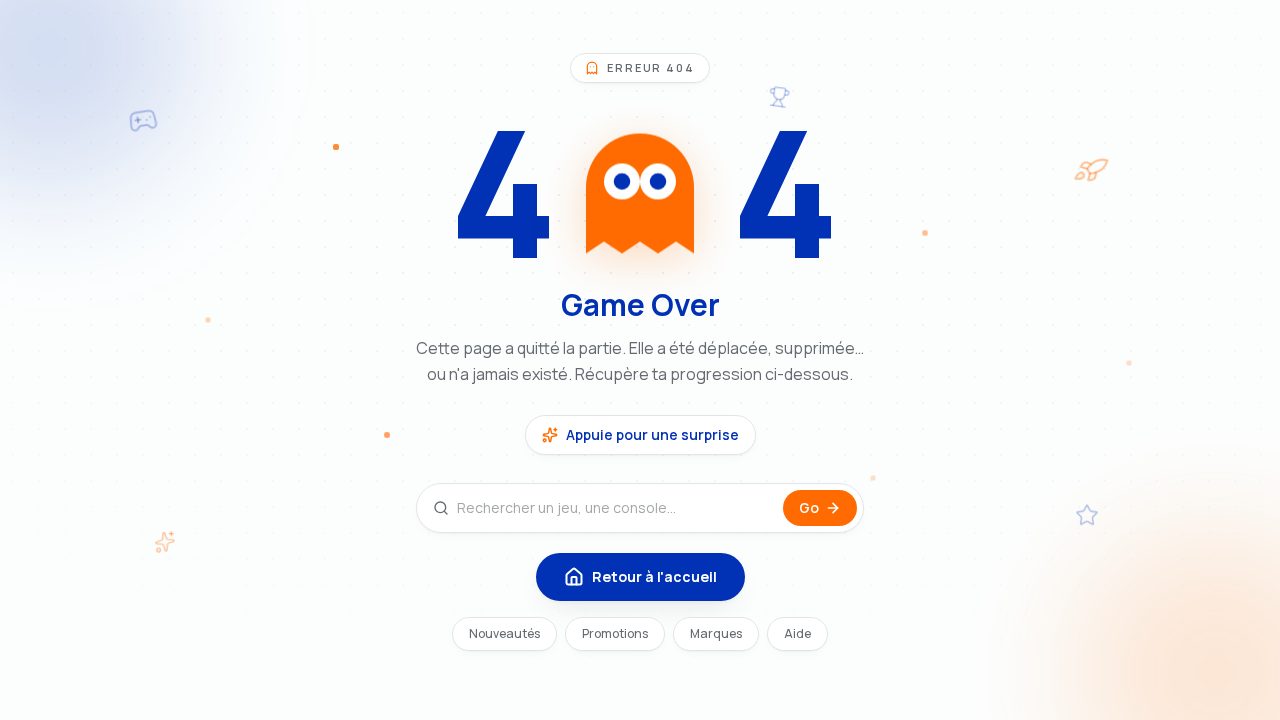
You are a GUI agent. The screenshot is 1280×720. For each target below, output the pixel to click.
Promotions (615, 633)
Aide (797, 633)
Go (809, 507)
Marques (716, 633)
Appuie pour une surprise (652, 434)
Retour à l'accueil (654, 576)
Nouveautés (504, 633)
